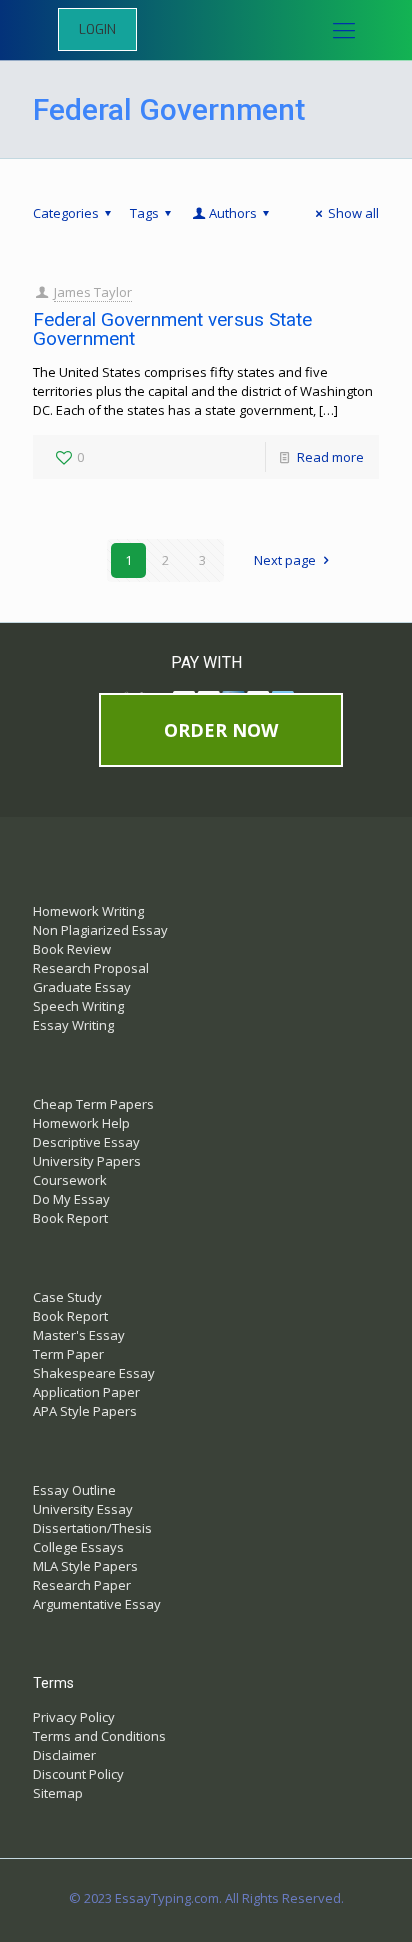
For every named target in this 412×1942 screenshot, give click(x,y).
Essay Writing (73, 1025)
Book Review (72, 949)
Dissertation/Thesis (92, 1528)
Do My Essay (71, 1199)
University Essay (83, 1509)
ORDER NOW (221, 730)
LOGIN (97, 29)
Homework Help (81, 1123)
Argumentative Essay (97, 1604)
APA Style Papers (85, 1411)
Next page (285, 560)
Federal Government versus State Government (172, 329)
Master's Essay (79, 1335)
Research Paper (82, 1585)
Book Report (70, 1218)
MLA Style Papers (85, 1566)
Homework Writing (88, 911)
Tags (144, 213)
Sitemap (58, 1793)
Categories (66, 213)
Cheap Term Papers (93, 1104)
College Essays (78, 1547)
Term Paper (68, 1354)
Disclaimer (64, 1755)
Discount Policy (78, 1774)
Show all (353, 213)
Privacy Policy (74, 1717)
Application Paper (86, 1392)
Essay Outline (74, 1490)
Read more (330, 457)
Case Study (67, 1297)
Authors (233, 213)
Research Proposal (91, 968)
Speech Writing (78, 1006)
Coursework (70, 1180)
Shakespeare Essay (94, 1373)
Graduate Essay (82, 987)
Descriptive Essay (86, 1142)
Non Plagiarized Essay (100, 930)
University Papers (87, 1161)
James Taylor (93, 292)
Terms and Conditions (99, 1736)
